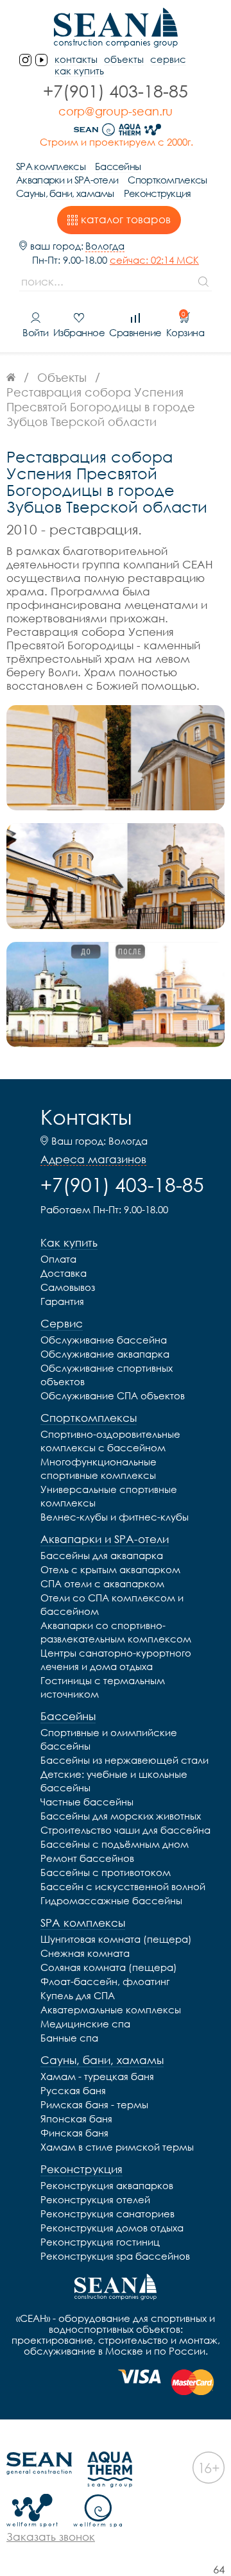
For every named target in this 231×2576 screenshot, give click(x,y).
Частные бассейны (87, 1802)
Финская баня (74, 2133)
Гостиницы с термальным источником (103, 1687)
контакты (76, 59)
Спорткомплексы (167, 180)
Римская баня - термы (94, 2104)
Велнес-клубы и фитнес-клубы (115, 1517)
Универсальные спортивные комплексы (109, 1496)
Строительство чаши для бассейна (125, 1830)
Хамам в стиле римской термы (117, 2147)
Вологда (105, 246)
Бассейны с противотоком (106, 1872)
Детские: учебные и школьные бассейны (114, 1781)
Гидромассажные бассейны (111, 1900)
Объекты (124, 59)
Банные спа (69, 2038)
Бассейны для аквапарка (102, 1555)
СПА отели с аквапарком (102, 1583)
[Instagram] (25, 60)
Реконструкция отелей (95, 2199)
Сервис (168, 59)
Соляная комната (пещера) (109, 1967)
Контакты (86, 1117)
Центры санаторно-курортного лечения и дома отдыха (116, 1659)
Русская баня (73, 2090)
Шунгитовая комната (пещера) (116, 1939)
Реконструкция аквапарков (107, 2185)
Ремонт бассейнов (87, 1858)
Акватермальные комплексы (111, 2009)
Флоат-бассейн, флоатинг (105, 1981)
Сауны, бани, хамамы (65, 193)
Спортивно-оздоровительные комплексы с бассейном (110, 1441)
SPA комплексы (51, 166)
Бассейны (118, 166)
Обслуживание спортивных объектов (107, 1375)
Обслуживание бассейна (104, 1340)
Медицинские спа (85, 2024)
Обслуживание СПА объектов (113, 1395)
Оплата (58, 1259)
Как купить (79, 71)
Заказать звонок (51, 2537)
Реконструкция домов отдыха (112, 2228)
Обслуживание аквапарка (105, 1354)
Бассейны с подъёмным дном (115, 1844)
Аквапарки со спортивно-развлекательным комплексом (116, 1632)
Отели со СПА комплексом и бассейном (112, 1604)
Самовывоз (68, 1287)
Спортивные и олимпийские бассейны (109, 1739)
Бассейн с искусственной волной (123, 1886)
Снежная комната (85, 1953)
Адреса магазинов (93, 1159)
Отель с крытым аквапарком (110, 1569)
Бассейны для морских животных (121, 1816)
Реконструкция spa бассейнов (115, 2256)
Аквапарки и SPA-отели (67, 180)
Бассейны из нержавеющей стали (124, 1760)
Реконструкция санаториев (107, 2213)
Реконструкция (158, 193)
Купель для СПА (78, 1995)
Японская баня (76, 2119)
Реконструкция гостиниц (100, 2242)
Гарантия (62, 1301)
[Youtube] (41, 60)
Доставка (64, 1273)
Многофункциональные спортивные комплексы (98, 1468)
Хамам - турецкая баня (97, 2076)
